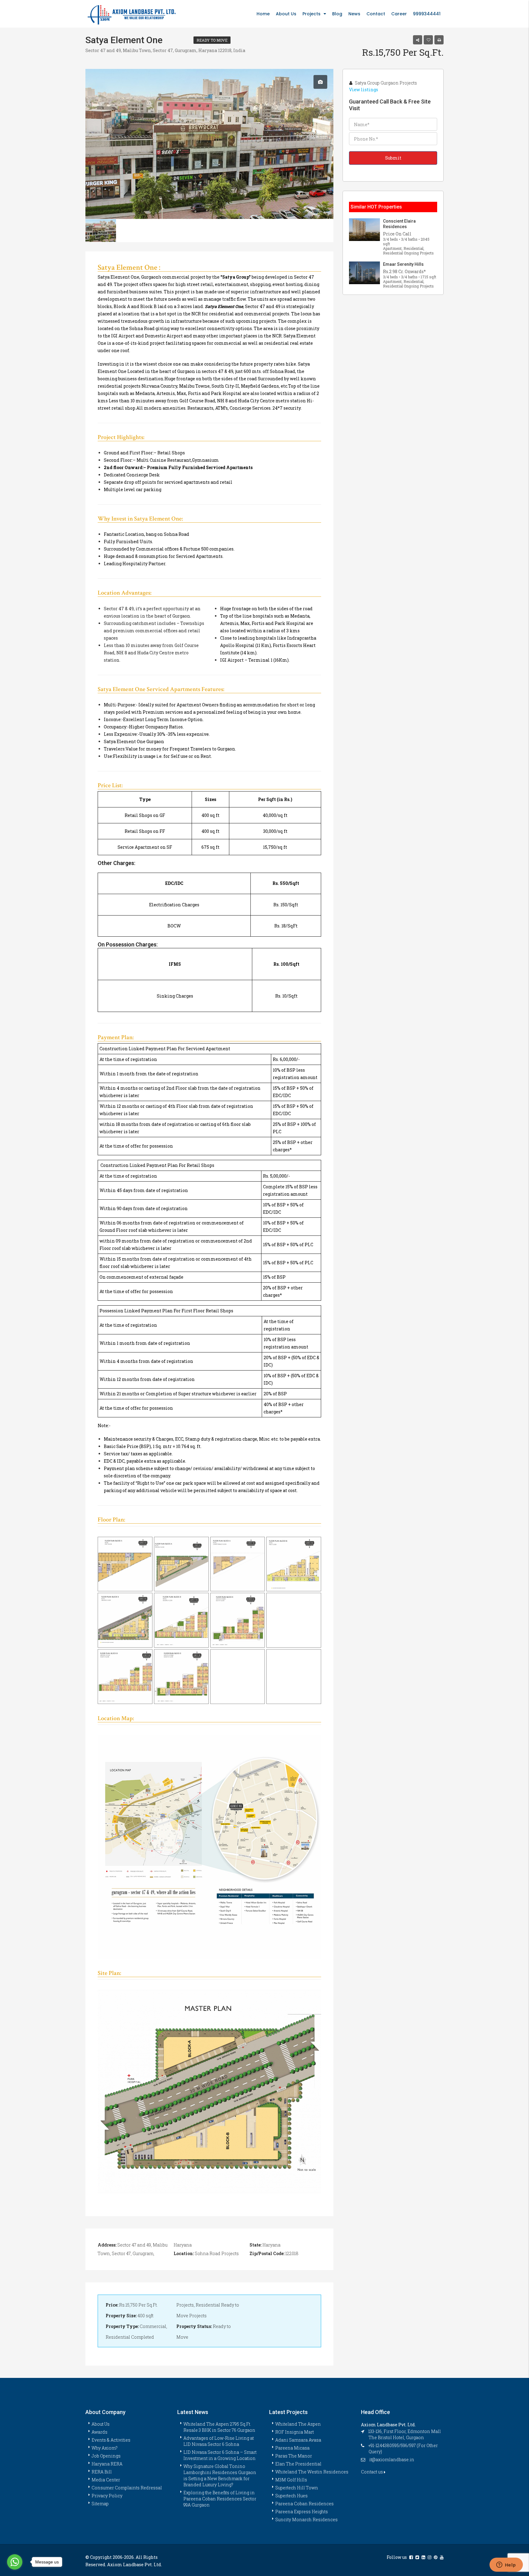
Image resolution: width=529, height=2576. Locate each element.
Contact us (372, 2472)
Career (399, 14)
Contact (376, 14)
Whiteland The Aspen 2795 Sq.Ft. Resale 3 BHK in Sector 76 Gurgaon (219, 2427)
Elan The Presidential (298, 2464)
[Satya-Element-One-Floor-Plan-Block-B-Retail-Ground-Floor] (125, 1620)
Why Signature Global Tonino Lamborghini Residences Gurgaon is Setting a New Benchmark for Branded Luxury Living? (220, 2475)
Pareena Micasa (292, 2448)
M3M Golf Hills (291, 2480)
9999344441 (427, 14)
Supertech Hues (291, 2496)
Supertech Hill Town (297, 2488)
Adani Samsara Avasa (298, 2440)
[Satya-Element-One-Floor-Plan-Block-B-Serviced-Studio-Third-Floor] (294, 1677)
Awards (99, 2432)
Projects (311, 14)
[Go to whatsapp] (15, 2562)
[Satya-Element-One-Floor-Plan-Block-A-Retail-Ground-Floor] (181, 1564)
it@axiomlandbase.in (392, 2459)
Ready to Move (212, 40)
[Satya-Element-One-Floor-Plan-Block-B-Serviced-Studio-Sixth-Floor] (238, 1677)
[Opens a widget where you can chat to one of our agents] (506, 2565)
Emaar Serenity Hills (403, 264)
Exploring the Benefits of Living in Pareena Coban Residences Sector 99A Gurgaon (220, 2499)
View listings (364, 90)
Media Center (106, 2480)
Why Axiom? (105, 2448)
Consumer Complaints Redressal (127, 2488)
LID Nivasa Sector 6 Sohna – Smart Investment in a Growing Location (220, 2455)
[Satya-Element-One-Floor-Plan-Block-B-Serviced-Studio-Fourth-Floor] (125, 1677)
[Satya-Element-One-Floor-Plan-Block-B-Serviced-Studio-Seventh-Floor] (181, 1677)
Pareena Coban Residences (304, 2504)
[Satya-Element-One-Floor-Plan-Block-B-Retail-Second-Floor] (181, 1620)
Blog (337, 14)
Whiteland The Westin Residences (312, 2472)
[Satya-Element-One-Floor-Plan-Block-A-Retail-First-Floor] (125, 1564)
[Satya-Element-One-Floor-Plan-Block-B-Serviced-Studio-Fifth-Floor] (294, 1620)
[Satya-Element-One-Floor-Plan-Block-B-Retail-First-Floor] (294, 1564)
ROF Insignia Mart (295, 2432)
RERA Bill (102, 2472)
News (354, 14)
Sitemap (100, 2504)
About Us (286, 14)
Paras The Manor (294, 2456)
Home (263, 14)
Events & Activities (111, 2440)
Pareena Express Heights (302, 2512)
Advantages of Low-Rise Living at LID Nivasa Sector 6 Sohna (219, 2441)
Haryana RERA (107, 2464)
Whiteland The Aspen (298, 2424)
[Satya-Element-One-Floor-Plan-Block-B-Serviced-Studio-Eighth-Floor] (238, 1620)
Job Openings (106, 2456)
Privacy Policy (107, 2496)
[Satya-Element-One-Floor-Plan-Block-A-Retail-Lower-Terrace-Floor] (238, 1564)
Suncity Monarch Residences (306, 2520)
